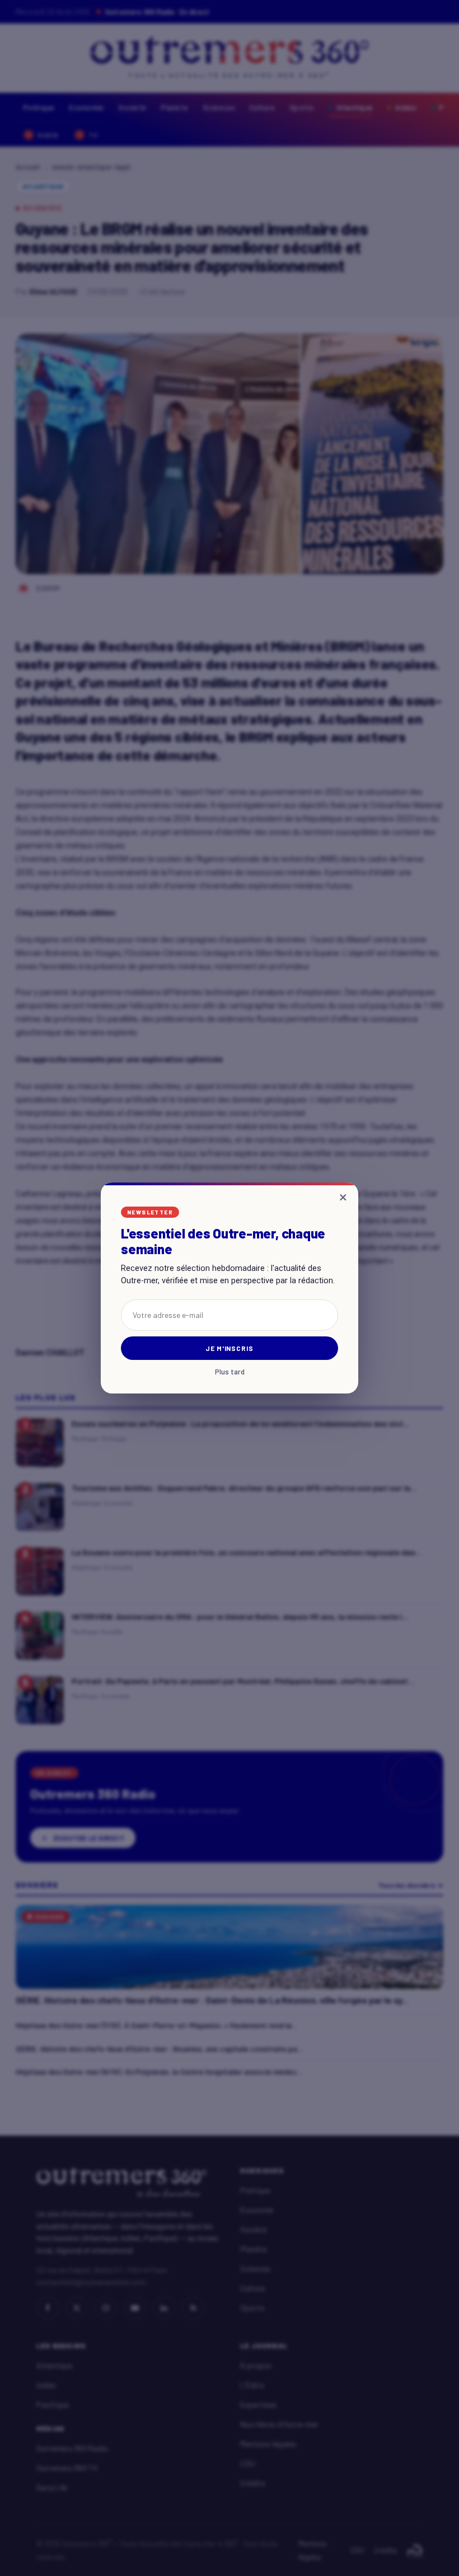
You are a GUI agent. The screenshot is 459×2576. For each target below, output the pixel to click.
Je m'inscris (230, 1348)
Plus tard (230, 1372)
